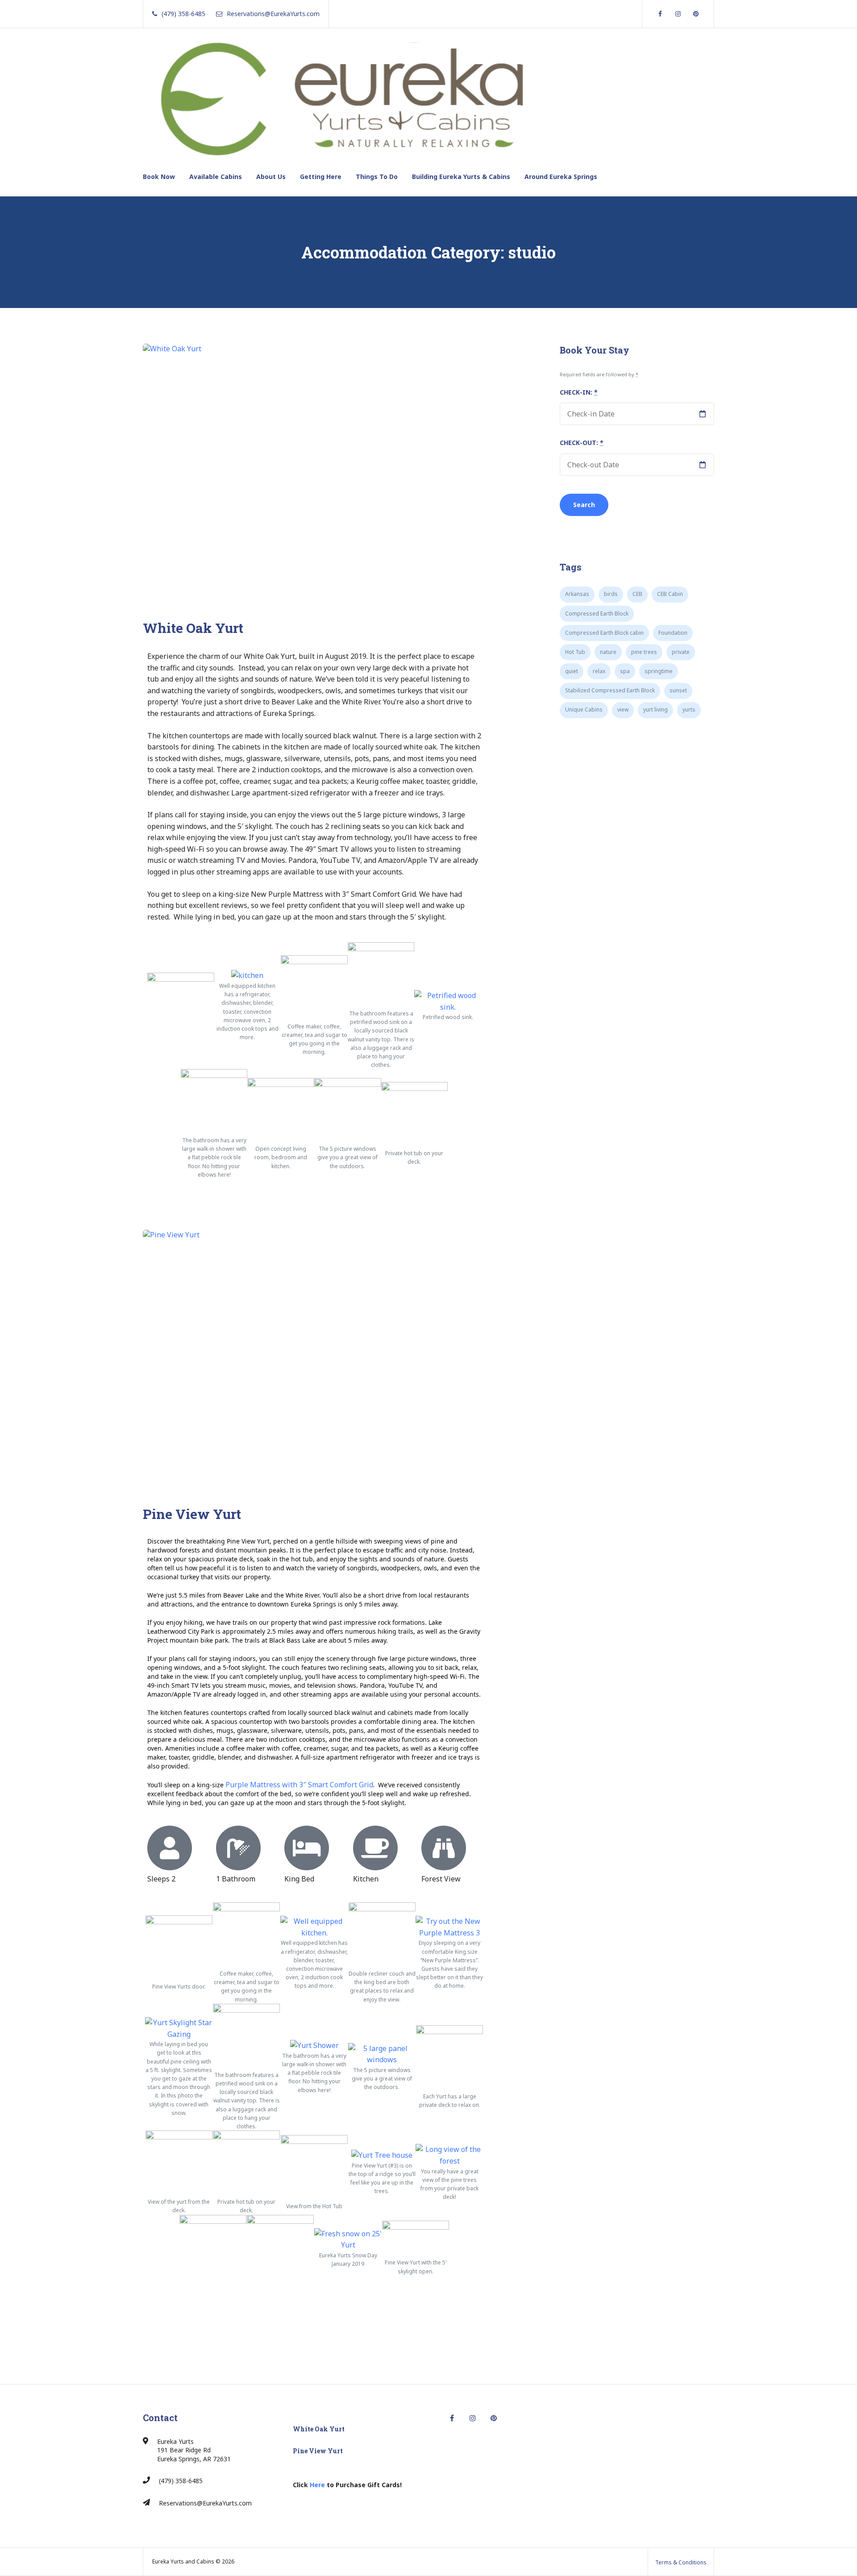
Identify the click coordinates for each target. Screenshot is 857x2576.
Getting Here (321, 177)
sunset (678, 690)
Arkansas (577, 594)
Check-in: (579, 392)
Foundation (673, 633)
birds (611, 594)
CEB (637, 594)
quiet (572, 671)
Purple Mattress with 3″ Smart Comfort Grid (299, 1785)
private (681, 652)
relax (599, 671)
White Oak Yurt (193, 628)
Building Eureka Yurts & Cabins (461, 177)
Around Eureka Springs (561, 177)
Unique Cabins (584, 710)
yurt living (655, 710)
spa (625, 671)
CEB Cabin (670, 594)
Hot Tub (575, 652)
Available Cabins (216, 177)
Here (317, 2485)
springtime (659, 671)
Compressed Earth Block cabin (604, 633)
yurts (689, 710)
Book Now (159, 177)
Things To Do (377, 177)
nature (608, 652)
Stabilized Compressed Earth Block (610, 690)
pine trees (644, 652)
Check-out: (582, 443)
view (623, 710)
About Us (271, 177)
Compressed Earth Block (597, 614)
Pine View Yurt (192, 1514)
